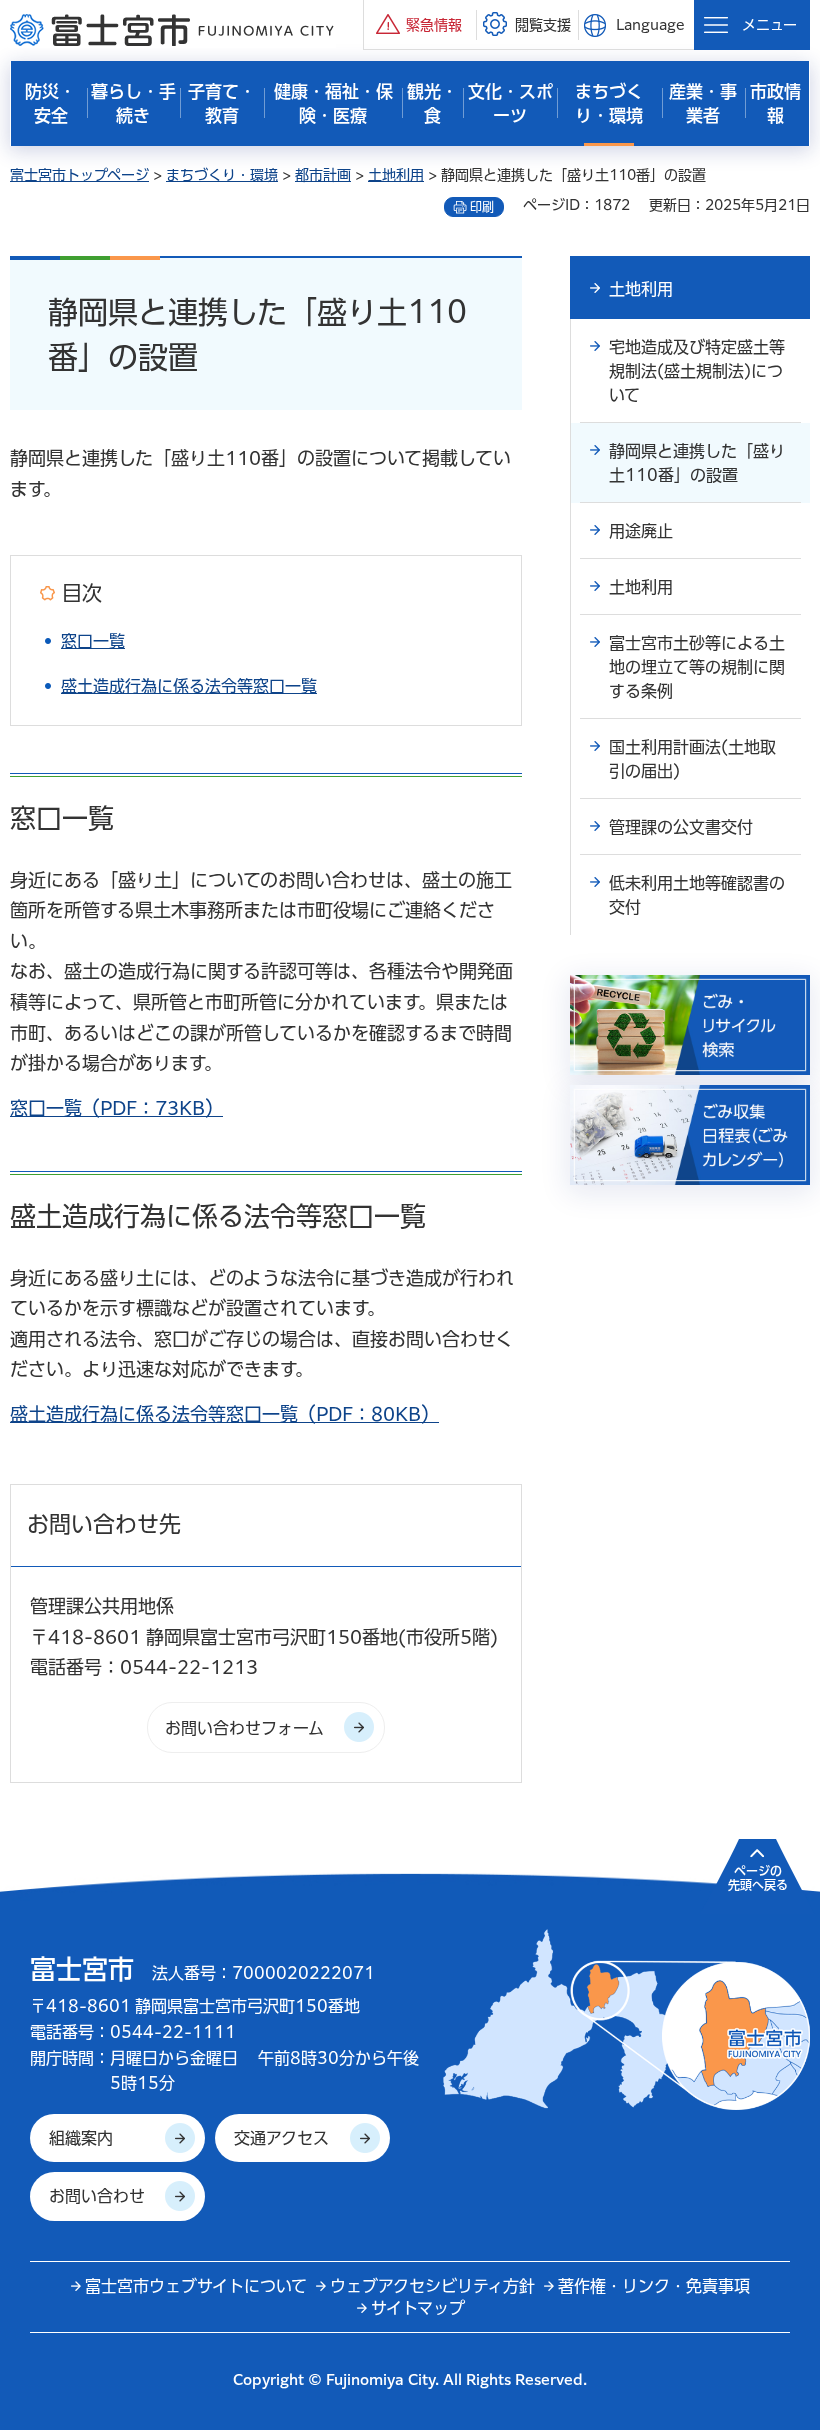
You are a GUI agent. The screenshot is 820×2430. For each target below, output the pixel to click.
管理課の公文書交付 (681, 827)
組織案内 (81, 2138)
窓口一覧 (93, 641)
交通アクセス (281, 2138)
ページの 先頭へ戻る (758, 1878)
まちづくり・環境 (222, 175)
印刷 (482, 207)
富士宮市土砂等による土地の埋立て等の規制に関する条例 (697, 667)
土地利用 (396, 175)
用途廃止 (641, 531)
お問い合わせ (97, 2196)
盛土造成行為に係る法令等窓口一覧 (189, 686)
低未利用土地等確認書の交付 (697, 895)
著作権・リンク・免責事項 (654, 2286)
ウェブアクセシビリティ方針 (432, 2286)
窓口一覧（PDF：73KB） (116, 1108)
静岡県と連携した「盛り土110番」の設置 (697, 463)
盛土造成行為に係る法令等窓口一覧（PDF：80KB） (224, 1414)
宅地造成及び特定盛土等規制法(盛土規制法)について (697, 371)
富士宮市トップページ (79, 175)
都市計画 (323, 175)
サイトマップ (418, 2308)
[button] (420, 24)
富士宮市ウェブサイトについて (196, 2286)
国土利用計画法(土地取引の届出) (692, 759)
